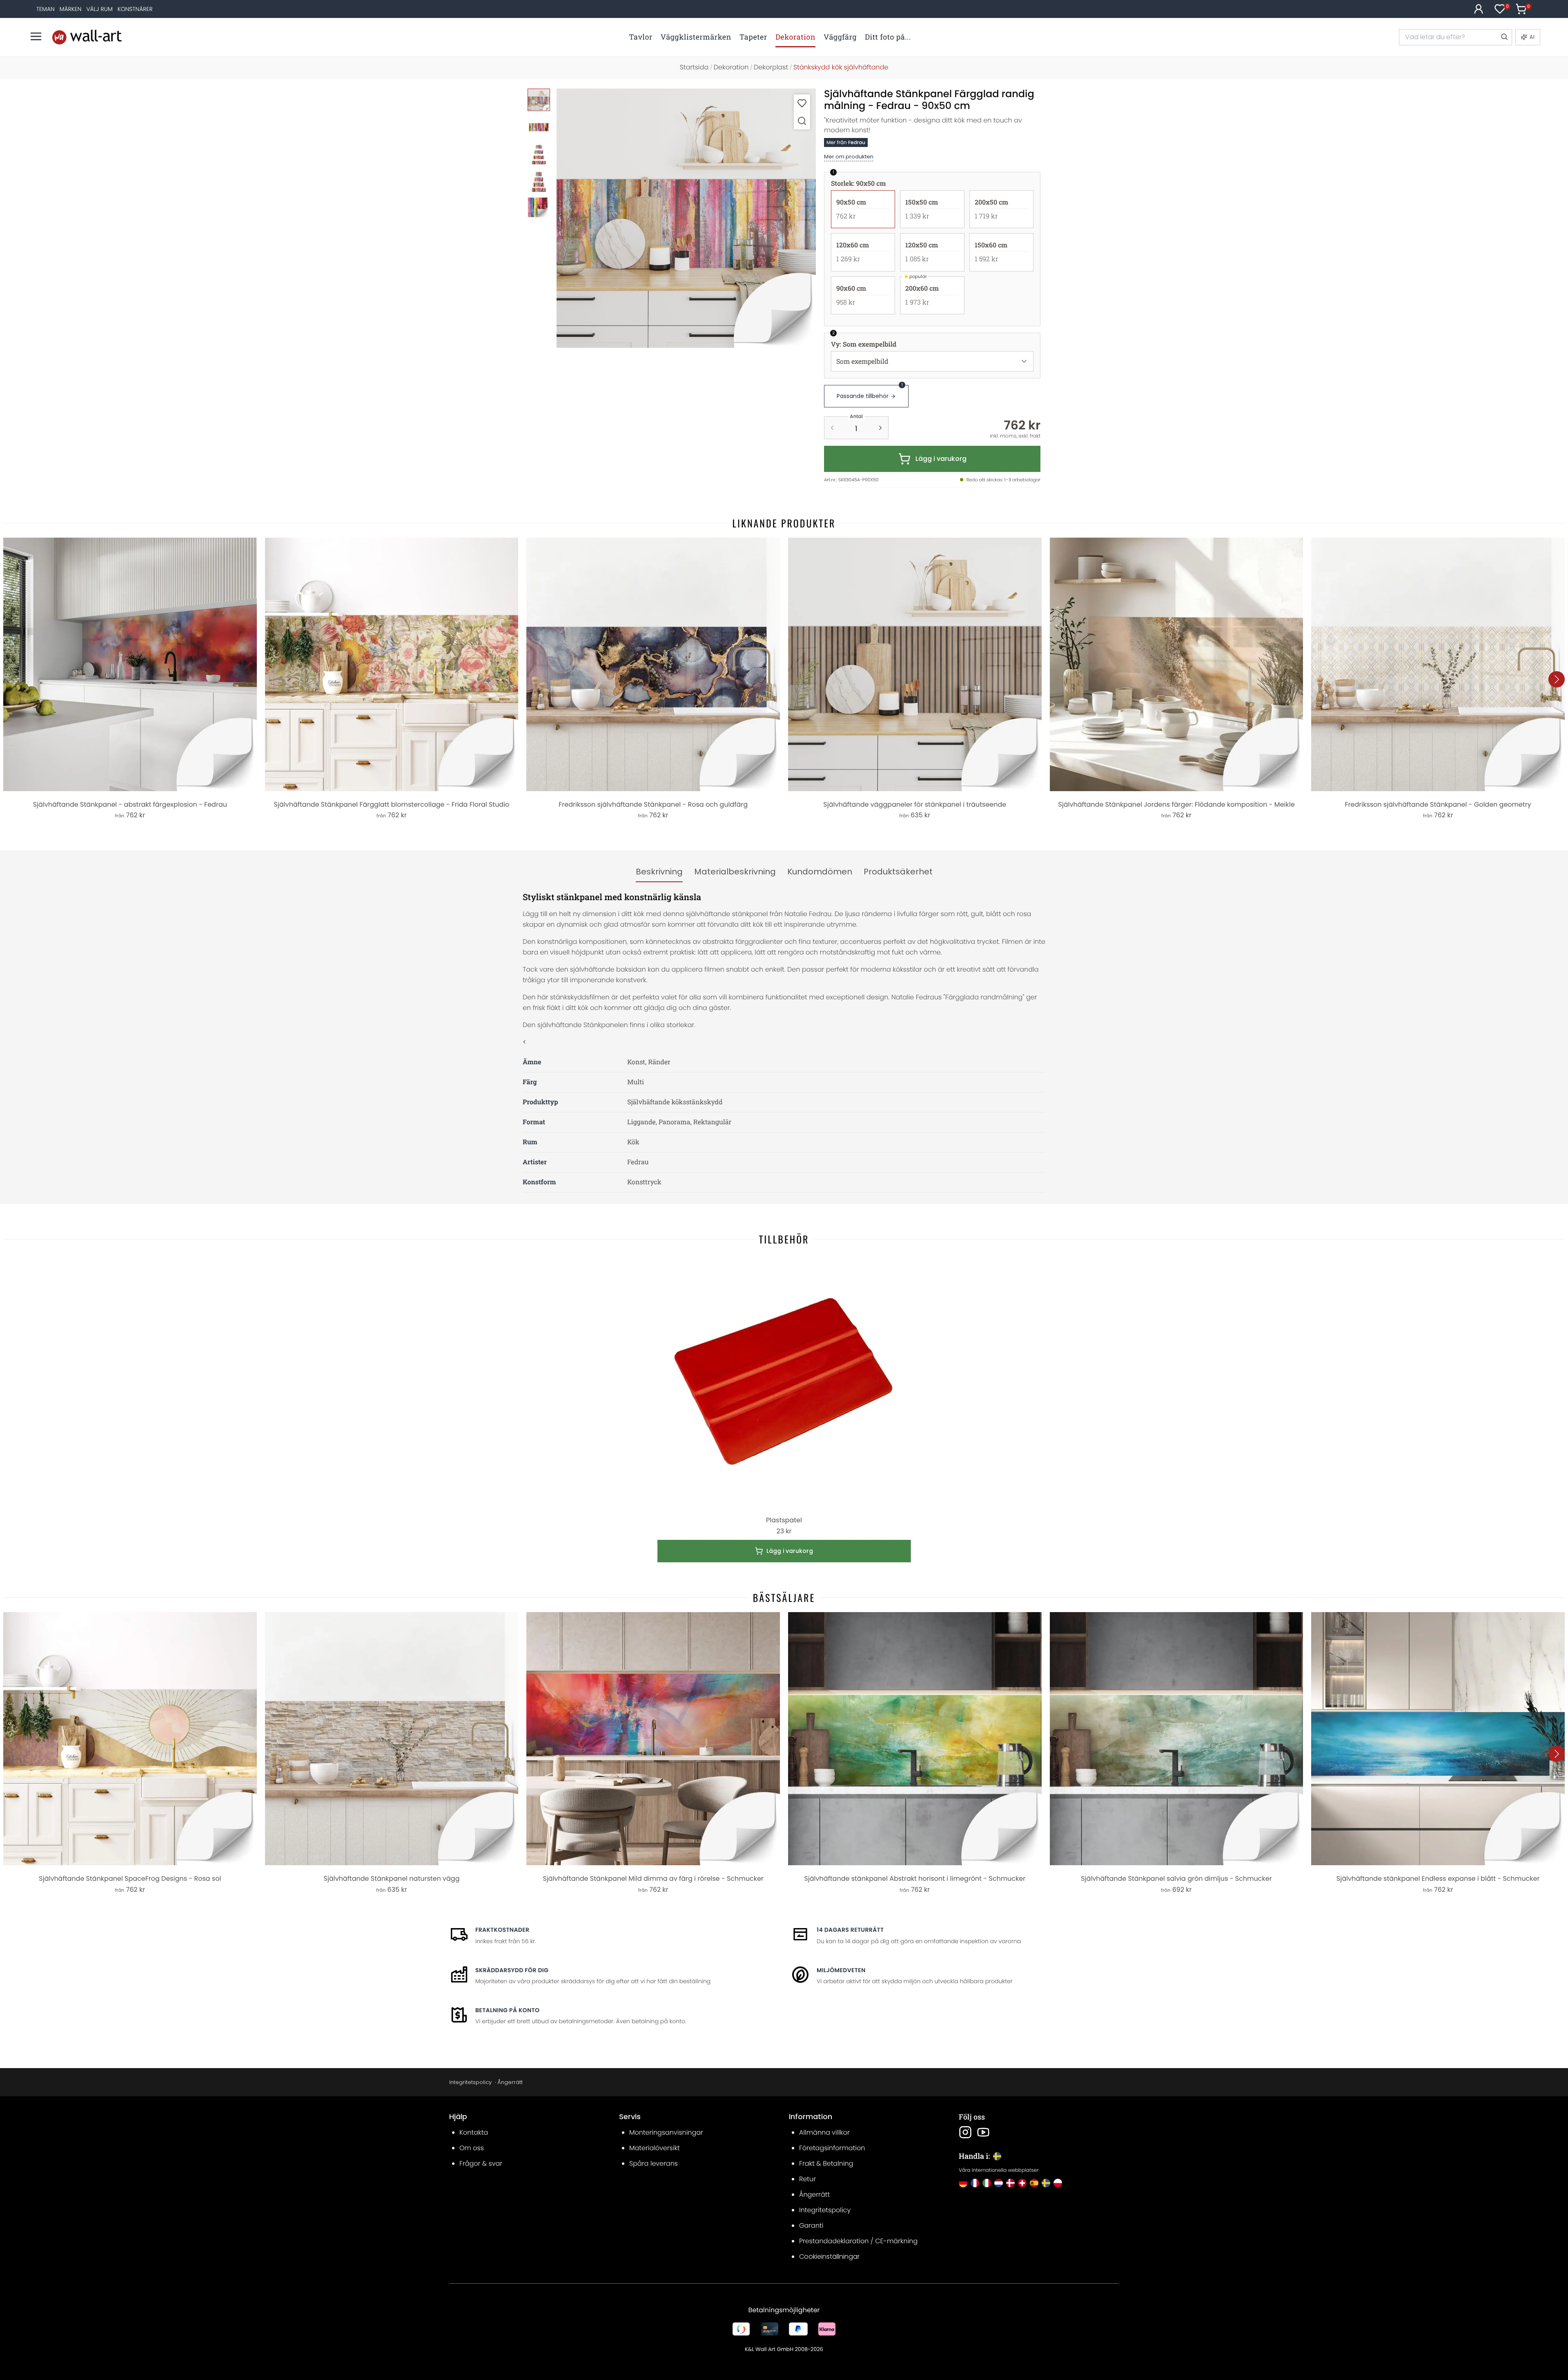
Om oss (472, 2148)
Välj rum (99, 9)
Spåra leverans (654, 2163)
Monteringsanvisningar (666, 2132)
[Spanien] (1034, 2183)
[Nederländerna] (999, 2183)
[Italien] (987, 2183)
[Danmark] (1010, 2183)
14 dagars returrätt (850, 1930)
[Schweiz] (1022, 2183)
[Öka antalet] (880, 428)
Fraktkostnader (502, 1930)
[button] (686, 218)
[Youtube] (983, 2132)
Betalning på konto (507, 2010)
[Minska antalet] (832, 428)
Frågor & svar (481, 2163)
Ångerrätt (510, 2082)
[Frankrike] (975, 2183)
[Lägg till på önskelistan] (802, 103)
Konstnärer (135, 9)
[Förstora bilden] (802, 121)
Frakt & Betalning (826, 2163)
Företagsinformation (832, 2148)
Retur (807, 2179)
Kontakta (474, 2132)
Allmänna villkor (824, 2132)
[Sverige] (1046, 2183)
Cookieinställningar (829, 2257)
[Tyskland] (963, 2183)
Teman (46, 9)
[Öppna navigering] (36, 36)
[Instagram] (965, 2132)
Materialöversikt (655, 2148)
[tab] (659, 872)
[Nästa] (1557, 679)
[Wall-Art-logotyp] (87, 37)
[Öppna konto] (1479, 9)
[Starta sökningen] (1504, 37)
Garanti (811, 2225)
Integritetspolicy (470, 2082)
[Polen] (1058, 2183)
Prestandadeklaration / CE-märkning (858, 2241)
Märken (71, 9)
